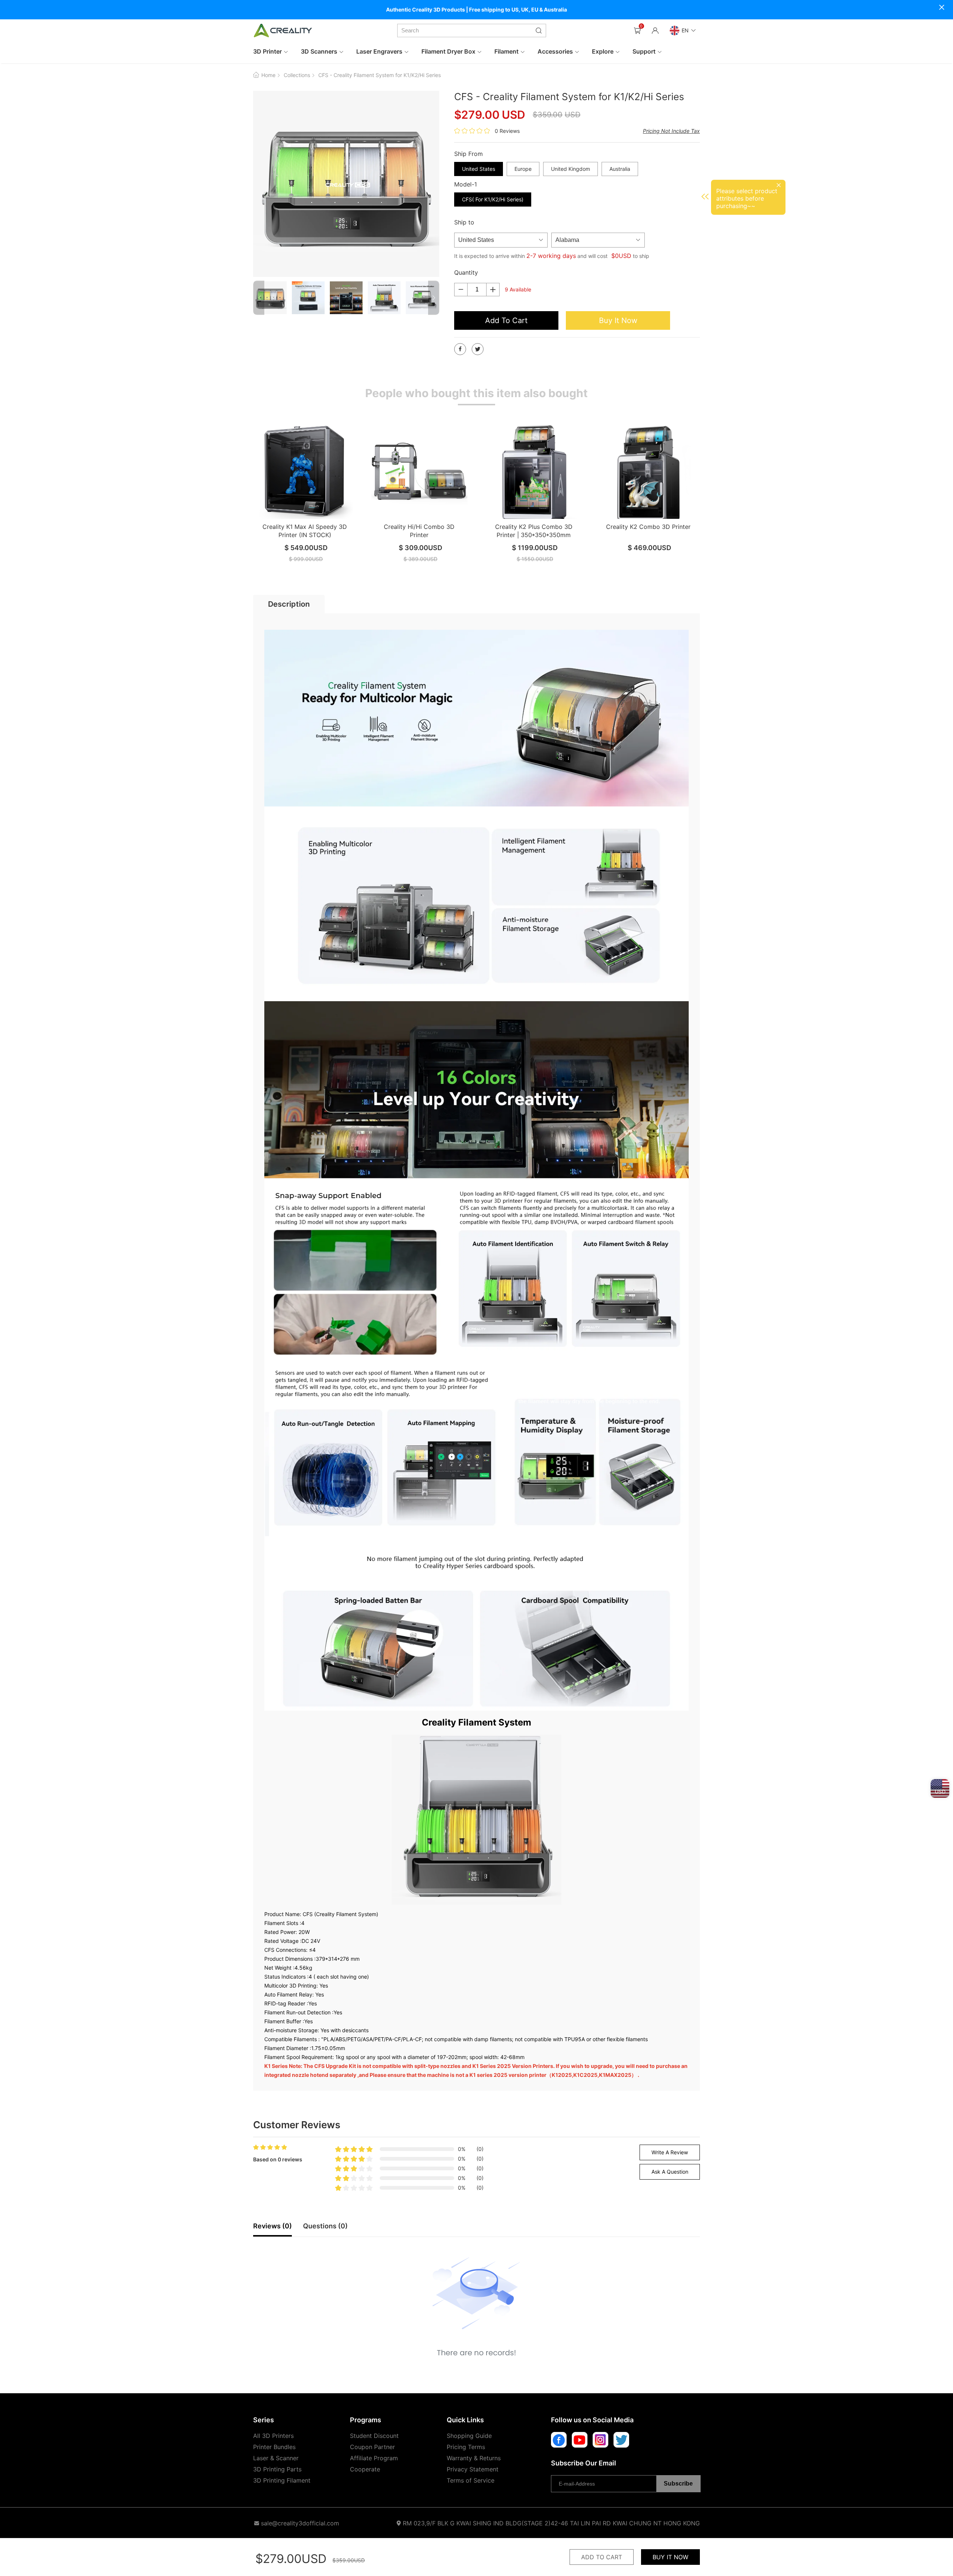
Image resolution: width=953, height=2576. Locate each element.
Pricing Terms (466, 2447)
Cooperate (365, 2469)
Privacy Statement (473, 2469)
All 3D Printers (273, 2436)
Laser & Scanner (276, 2458)
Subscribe (678, 2484)
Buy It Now (618, 320)
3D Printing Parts (277, 2469)
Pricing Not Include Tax (671, 131)
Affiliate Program (374, 2458)
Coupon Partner (372, 2447)
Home (268, 75)
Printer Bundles (274, 2447)
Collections (297, 75)
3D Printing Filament (282, 2480)
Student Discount (374, 2436)
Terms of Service (471, 2480)
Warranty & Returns (474, 2458)
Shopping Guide (469, 2436)
